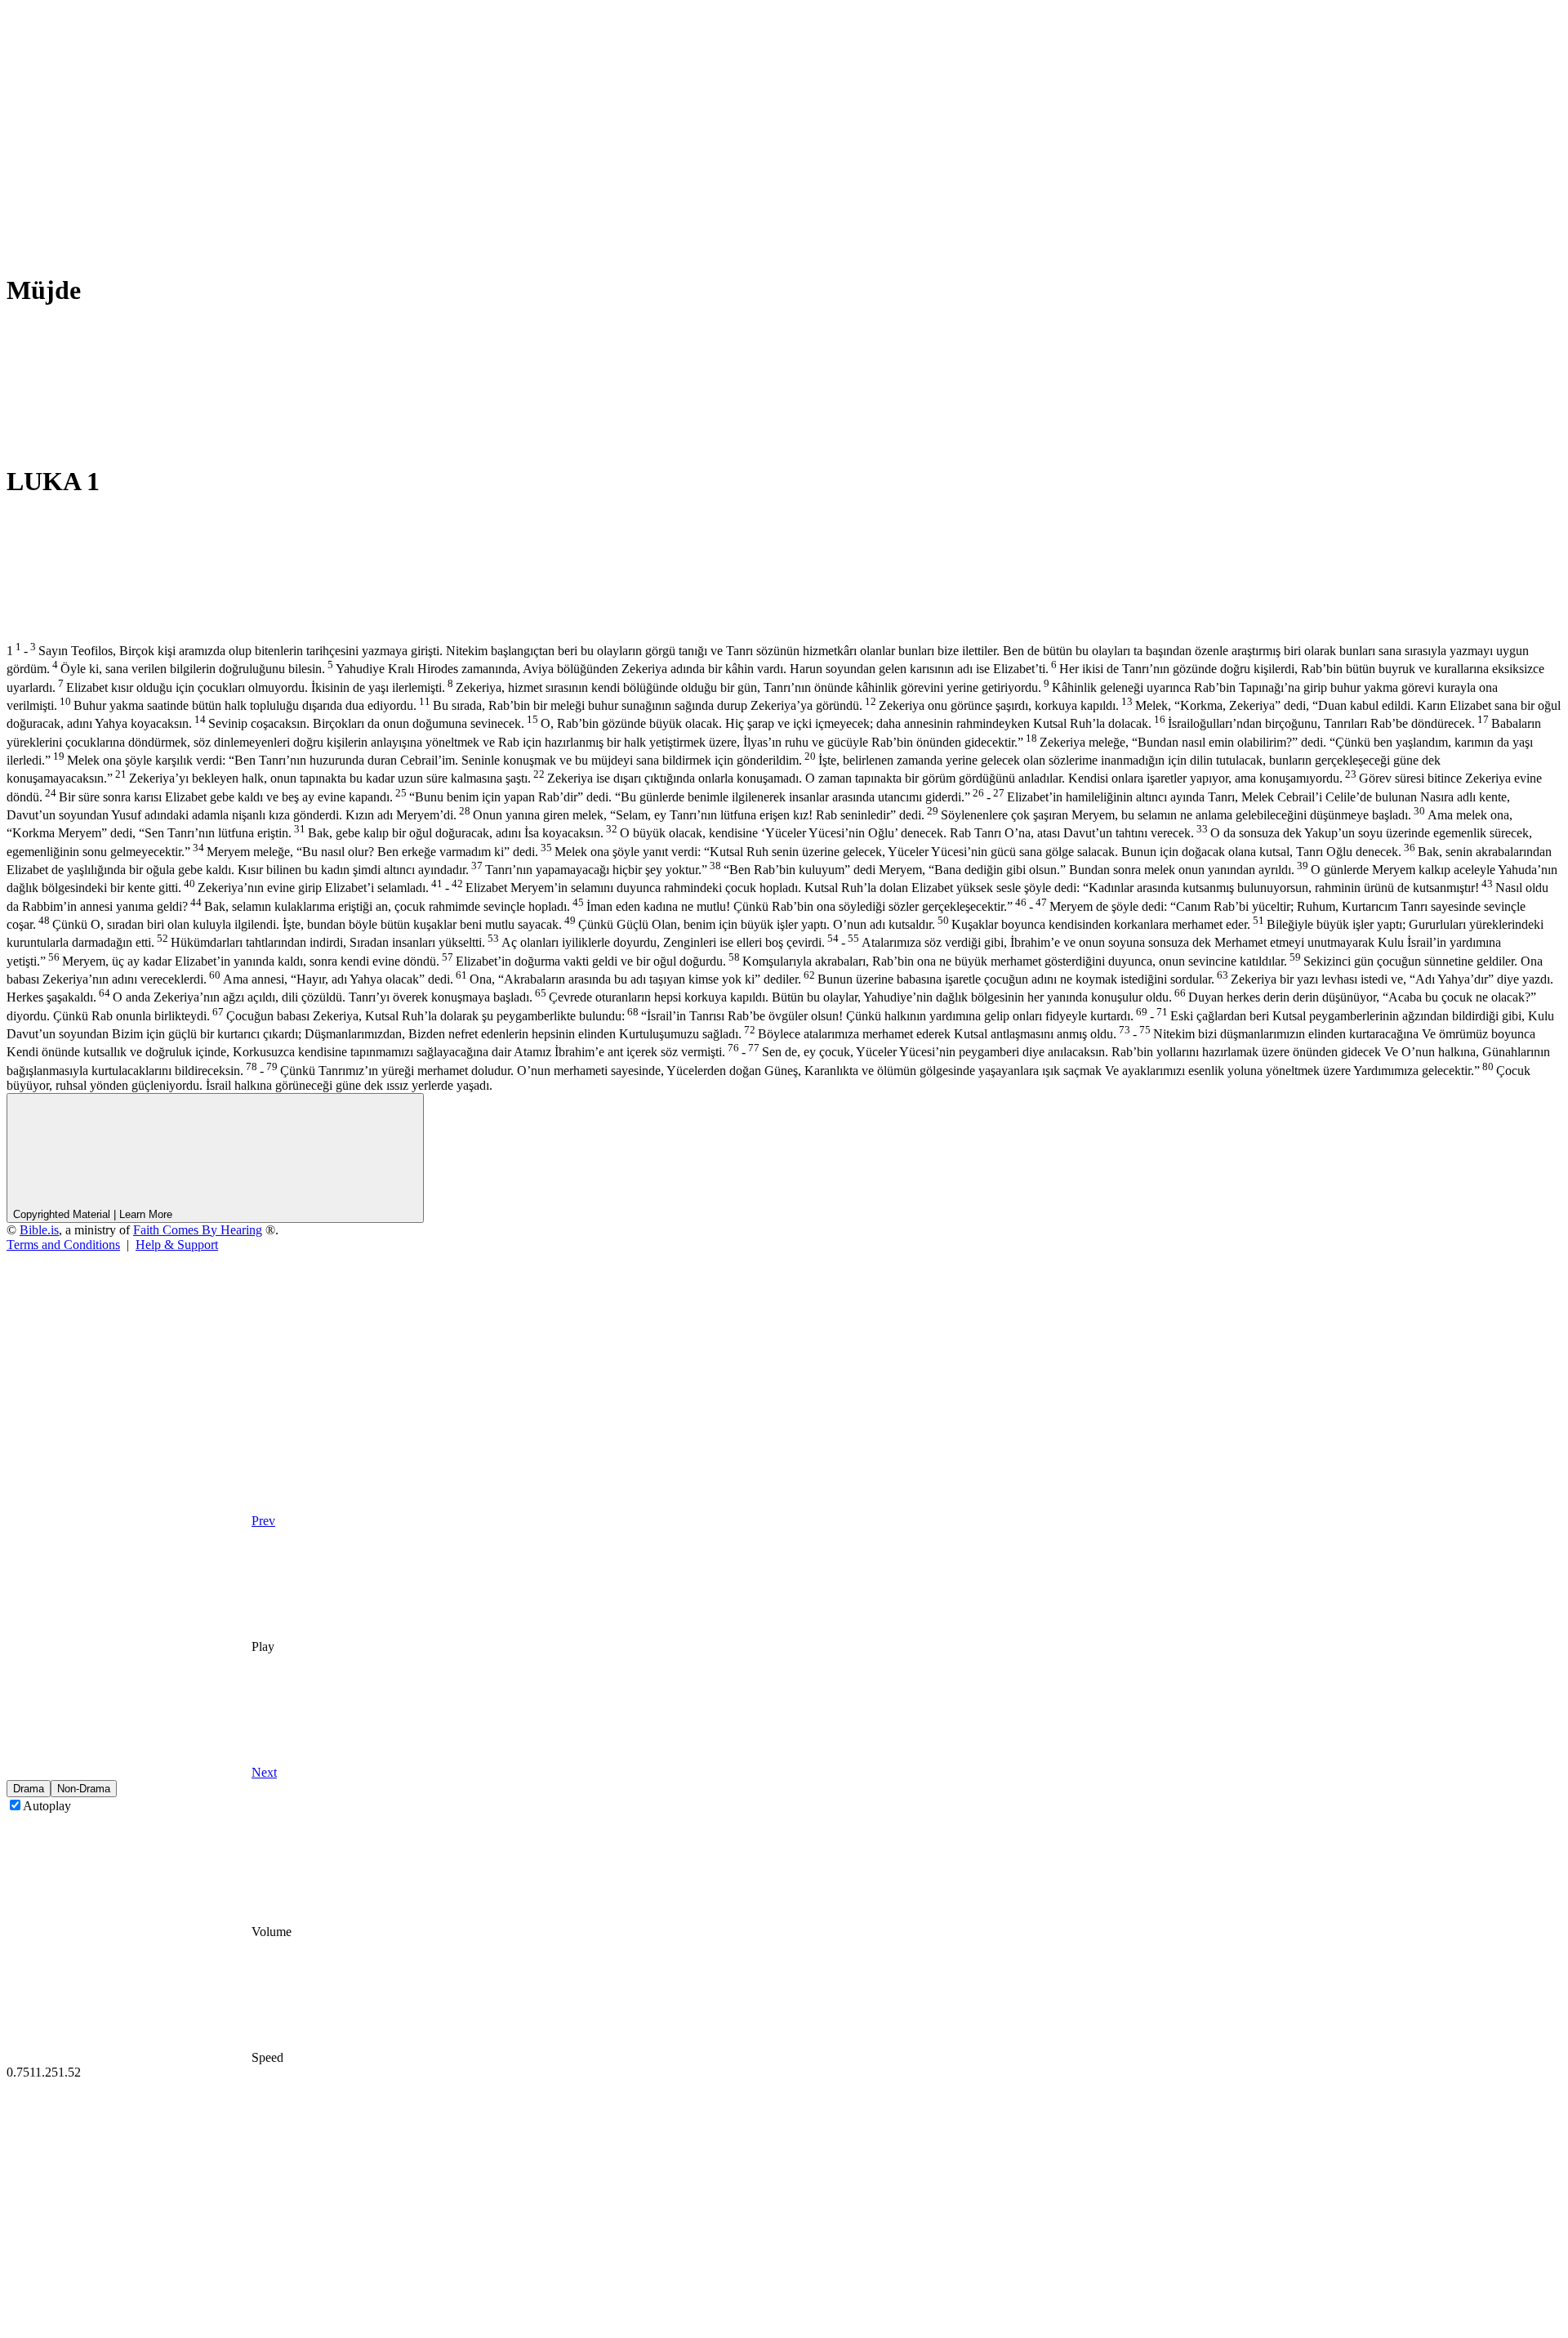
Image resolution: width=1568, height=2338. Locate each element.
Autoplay (47, 1806)
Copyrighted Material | (93, 1214)
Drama (29, 1789)
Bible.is (39, 1230)
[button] (129, 2324)
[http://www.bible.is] (129, 125)
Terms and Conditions (63, 1245)
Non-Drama (84, 1789)
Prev (263, 1521)
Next (264, 1772)
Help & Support (177, 1245)
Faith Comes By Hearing (198, 1230)
